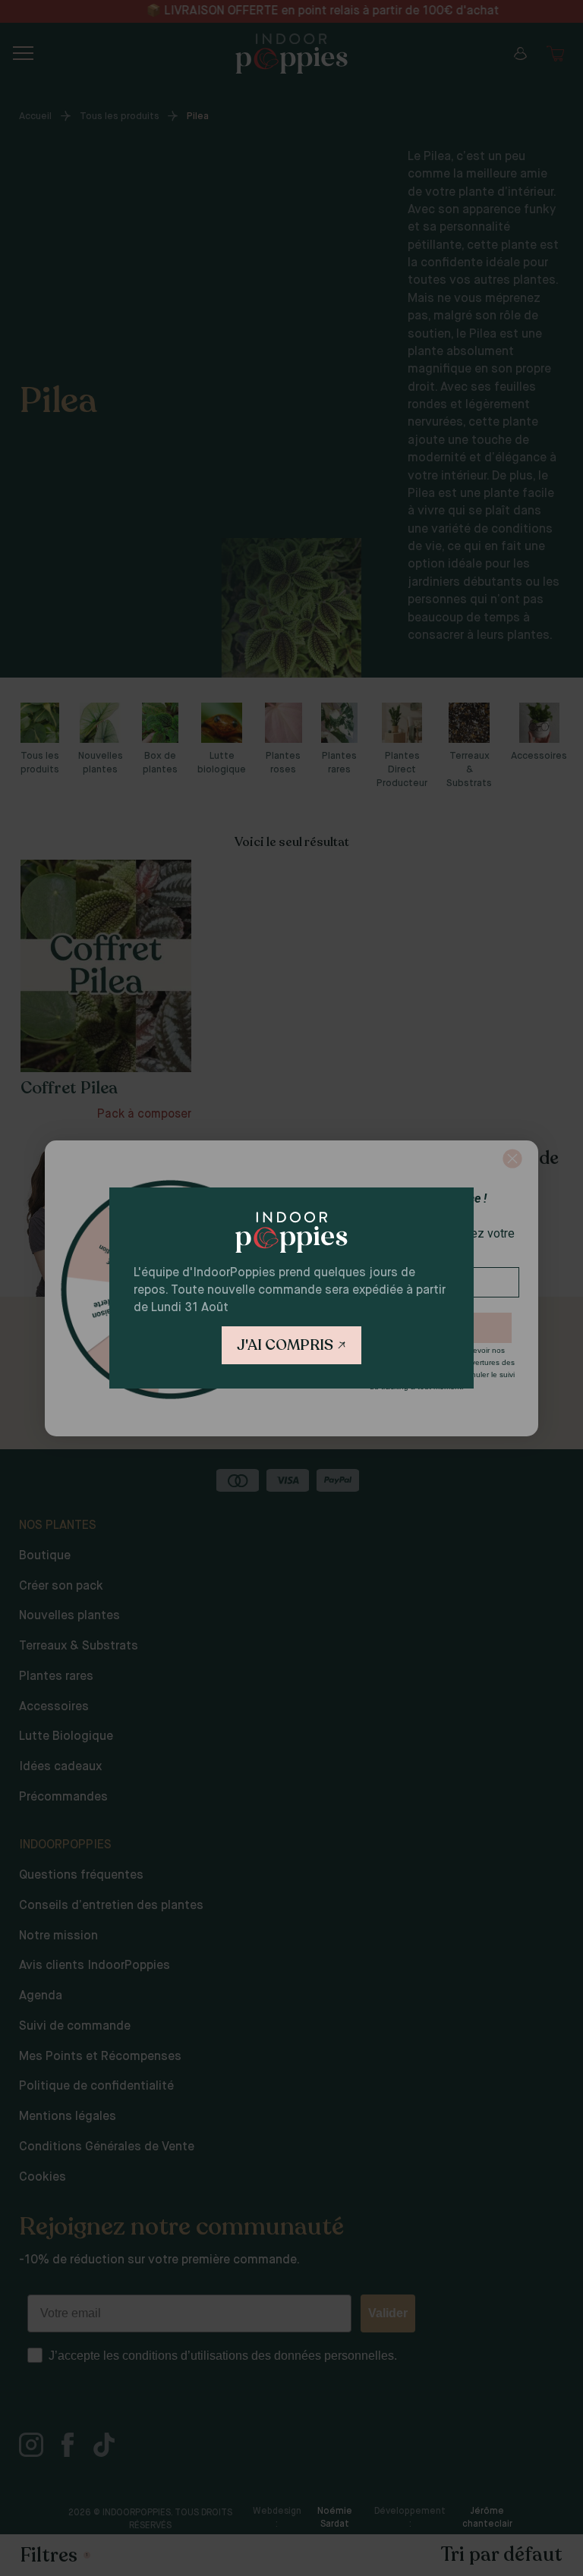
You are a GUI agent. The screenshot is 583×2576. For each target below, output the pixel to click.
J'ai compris (285, 1345)
